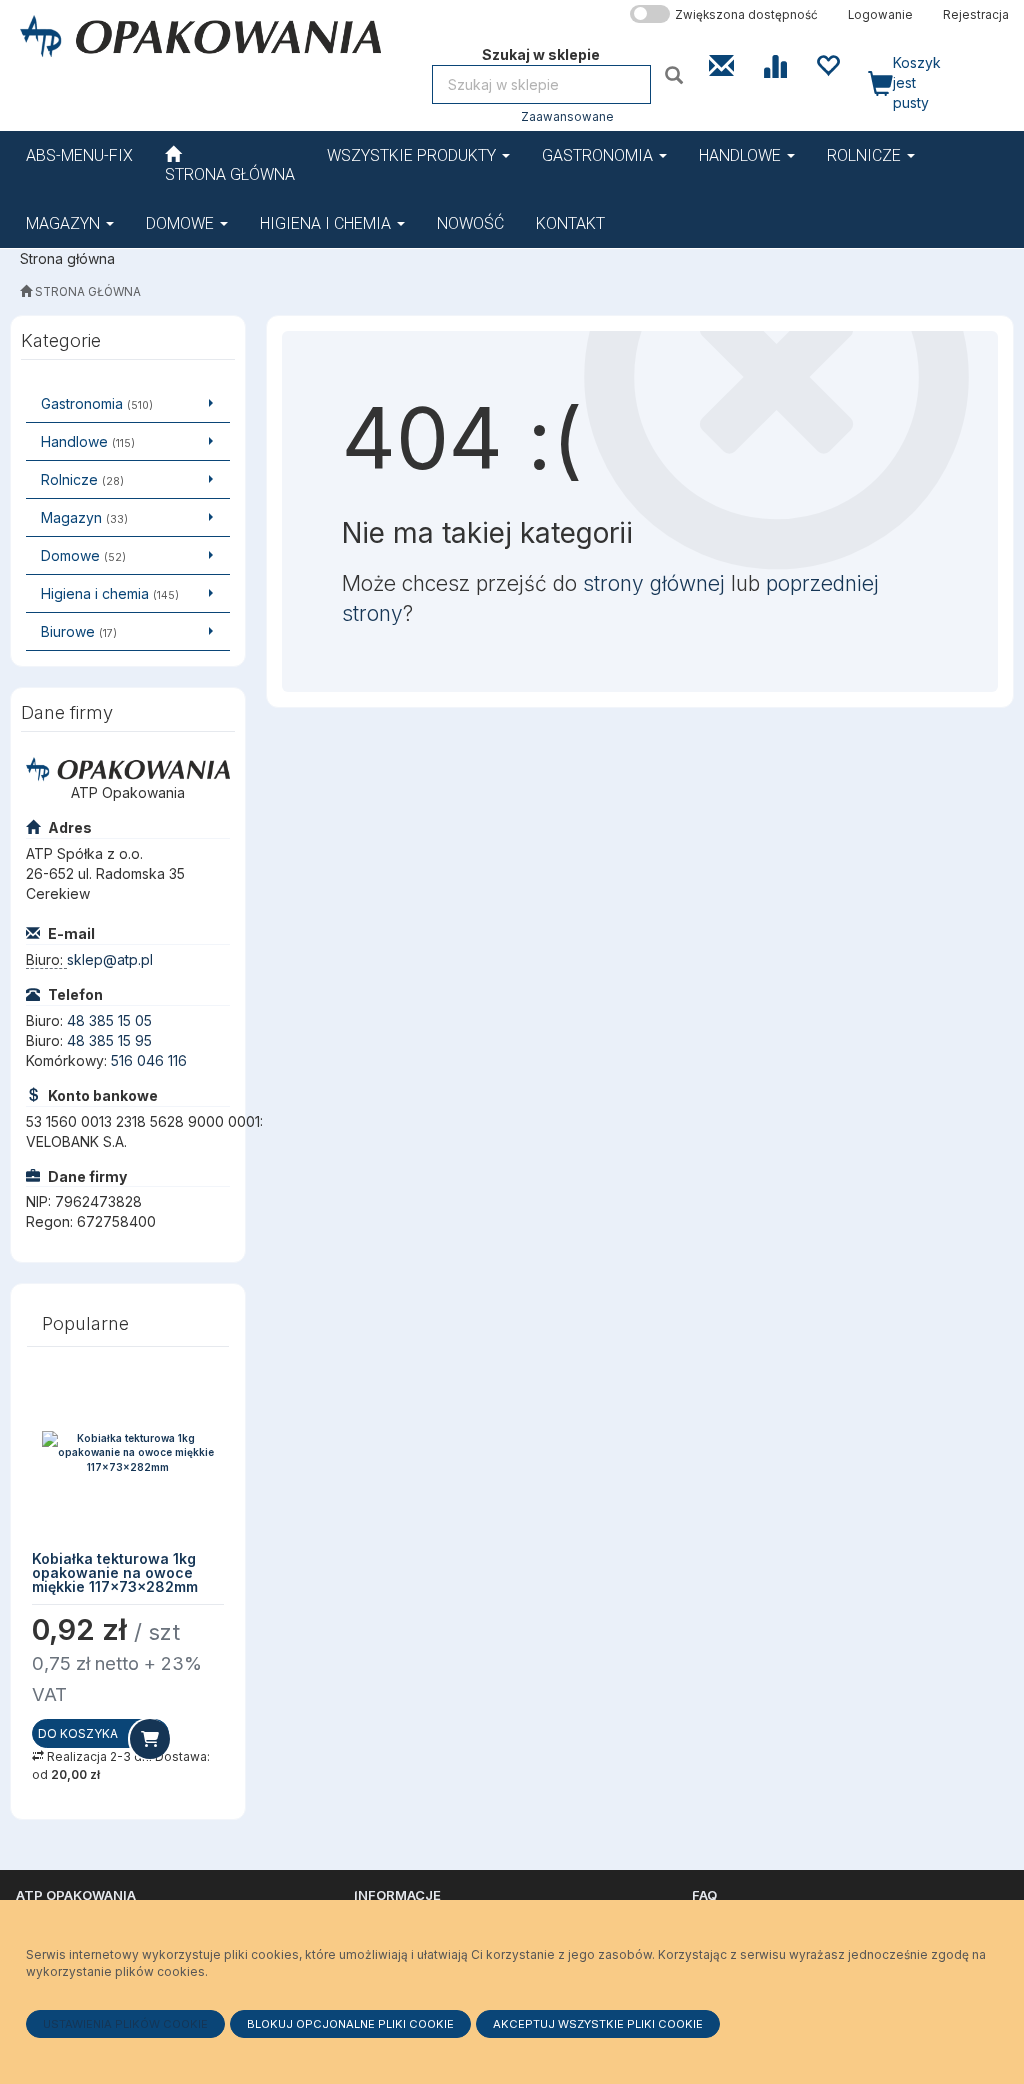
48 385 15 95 (109, 1040)
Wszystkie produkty (413, 155)
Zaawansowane (567, 117)
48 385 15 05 (109, 1020)
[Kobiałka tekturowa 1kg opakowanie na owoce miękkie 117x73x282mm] (128, 1452)
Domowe (182, 223)
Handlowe (742, 155)
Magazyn (65, 223)
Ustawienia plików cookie (125, 2024)
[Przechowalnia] (827, 64)
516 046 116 (149, 1060)
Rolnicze (866, 155)
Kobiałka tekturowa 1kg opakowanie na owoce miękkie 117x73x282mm (115, 1572)
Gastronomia (599, 155)
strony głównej (654, 583)
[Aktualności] (721, 64)
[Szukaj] (676, 74)
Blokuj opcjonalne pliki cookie (350, 2024)
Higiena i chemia (327, 223)
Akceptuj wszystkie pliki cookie (598, 2024)
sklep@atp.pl (110, 959)
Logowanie (880, 15)
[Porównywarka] (774, 64)
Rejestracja (976, 15)
